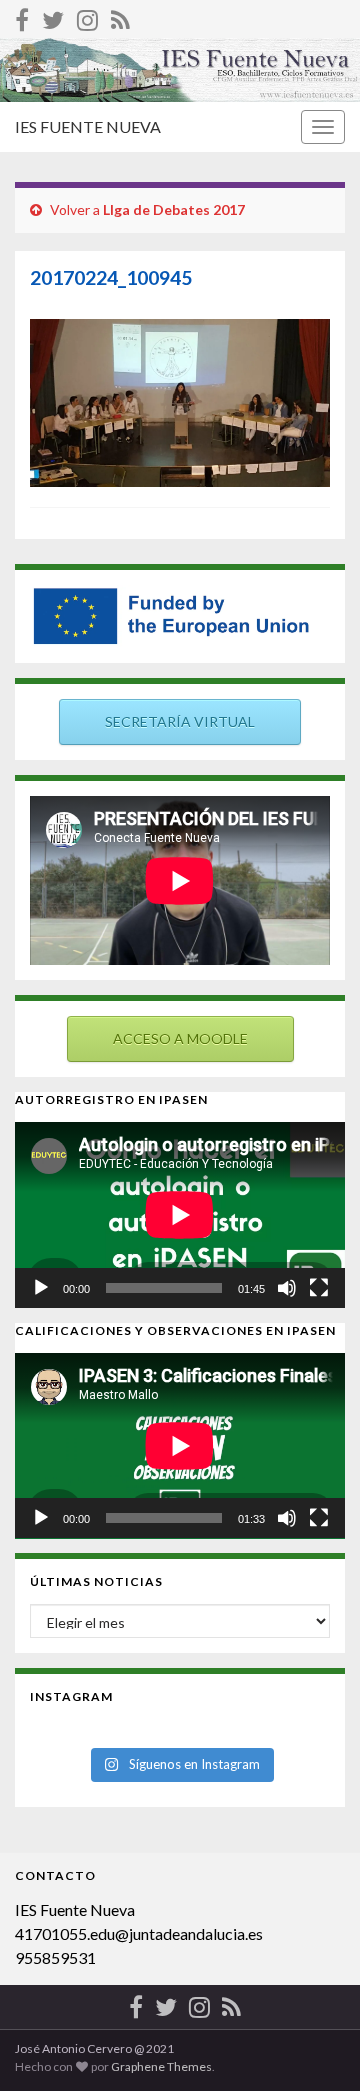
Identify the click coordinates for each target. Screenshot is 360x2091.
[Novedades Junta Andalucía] (120, 16)
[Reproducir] (41, 1288)
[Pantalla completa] (319, 1288)
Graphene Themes (161, 2066)
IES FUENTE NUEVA (88, 126)
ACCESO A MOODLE (180, 1038)
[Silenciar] (287, 1288)
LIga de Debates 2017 (174, 209)
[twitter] (53, 16)
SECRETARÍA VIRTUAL (180, 721)
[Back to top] (315, 2046)
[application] (180, 1215)
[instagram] (87, 16)
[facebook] (22, 16)
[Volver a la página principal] (180, 70)
